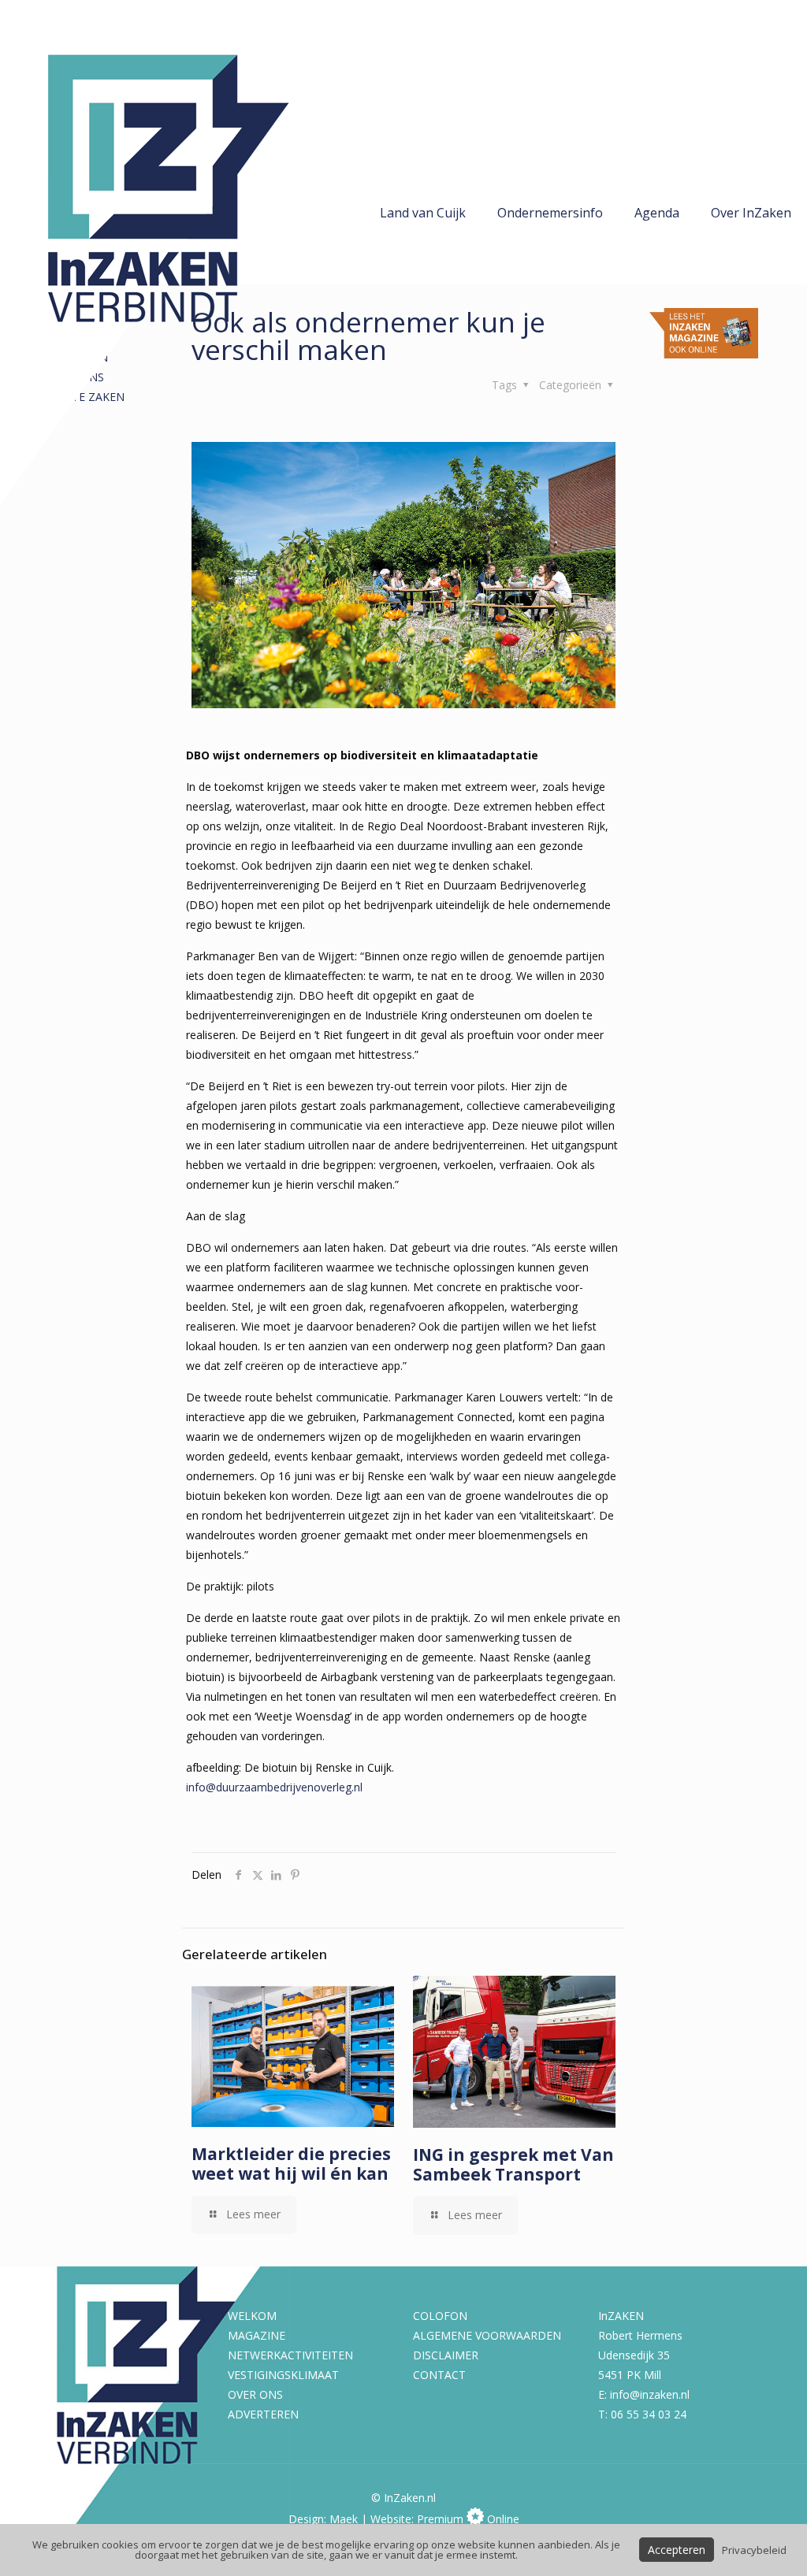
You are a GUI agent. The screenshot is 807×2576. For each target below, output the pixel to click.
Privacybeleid (754, 2550)
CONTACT (439, 2375)
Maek (344, 2519)
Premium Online (468, 2519)
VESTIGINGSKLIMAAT (283, 2375)
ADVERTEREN (263, 2414)
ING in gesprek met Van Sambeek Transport (513, 2164)
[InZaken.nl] (181, 252)
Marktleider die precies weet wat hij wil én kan (291, 2164)
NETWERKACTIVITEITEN (290, 2355)
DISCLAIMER (446, 2355)
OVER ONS (255, 2394)
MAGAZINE (257, 2335)
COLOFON (440, 2316)
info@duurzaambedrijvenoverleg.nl (274, 1787)
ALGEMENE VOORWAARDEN (487, 2335)
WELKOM (252, 2316)
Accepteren (677, 2550)
